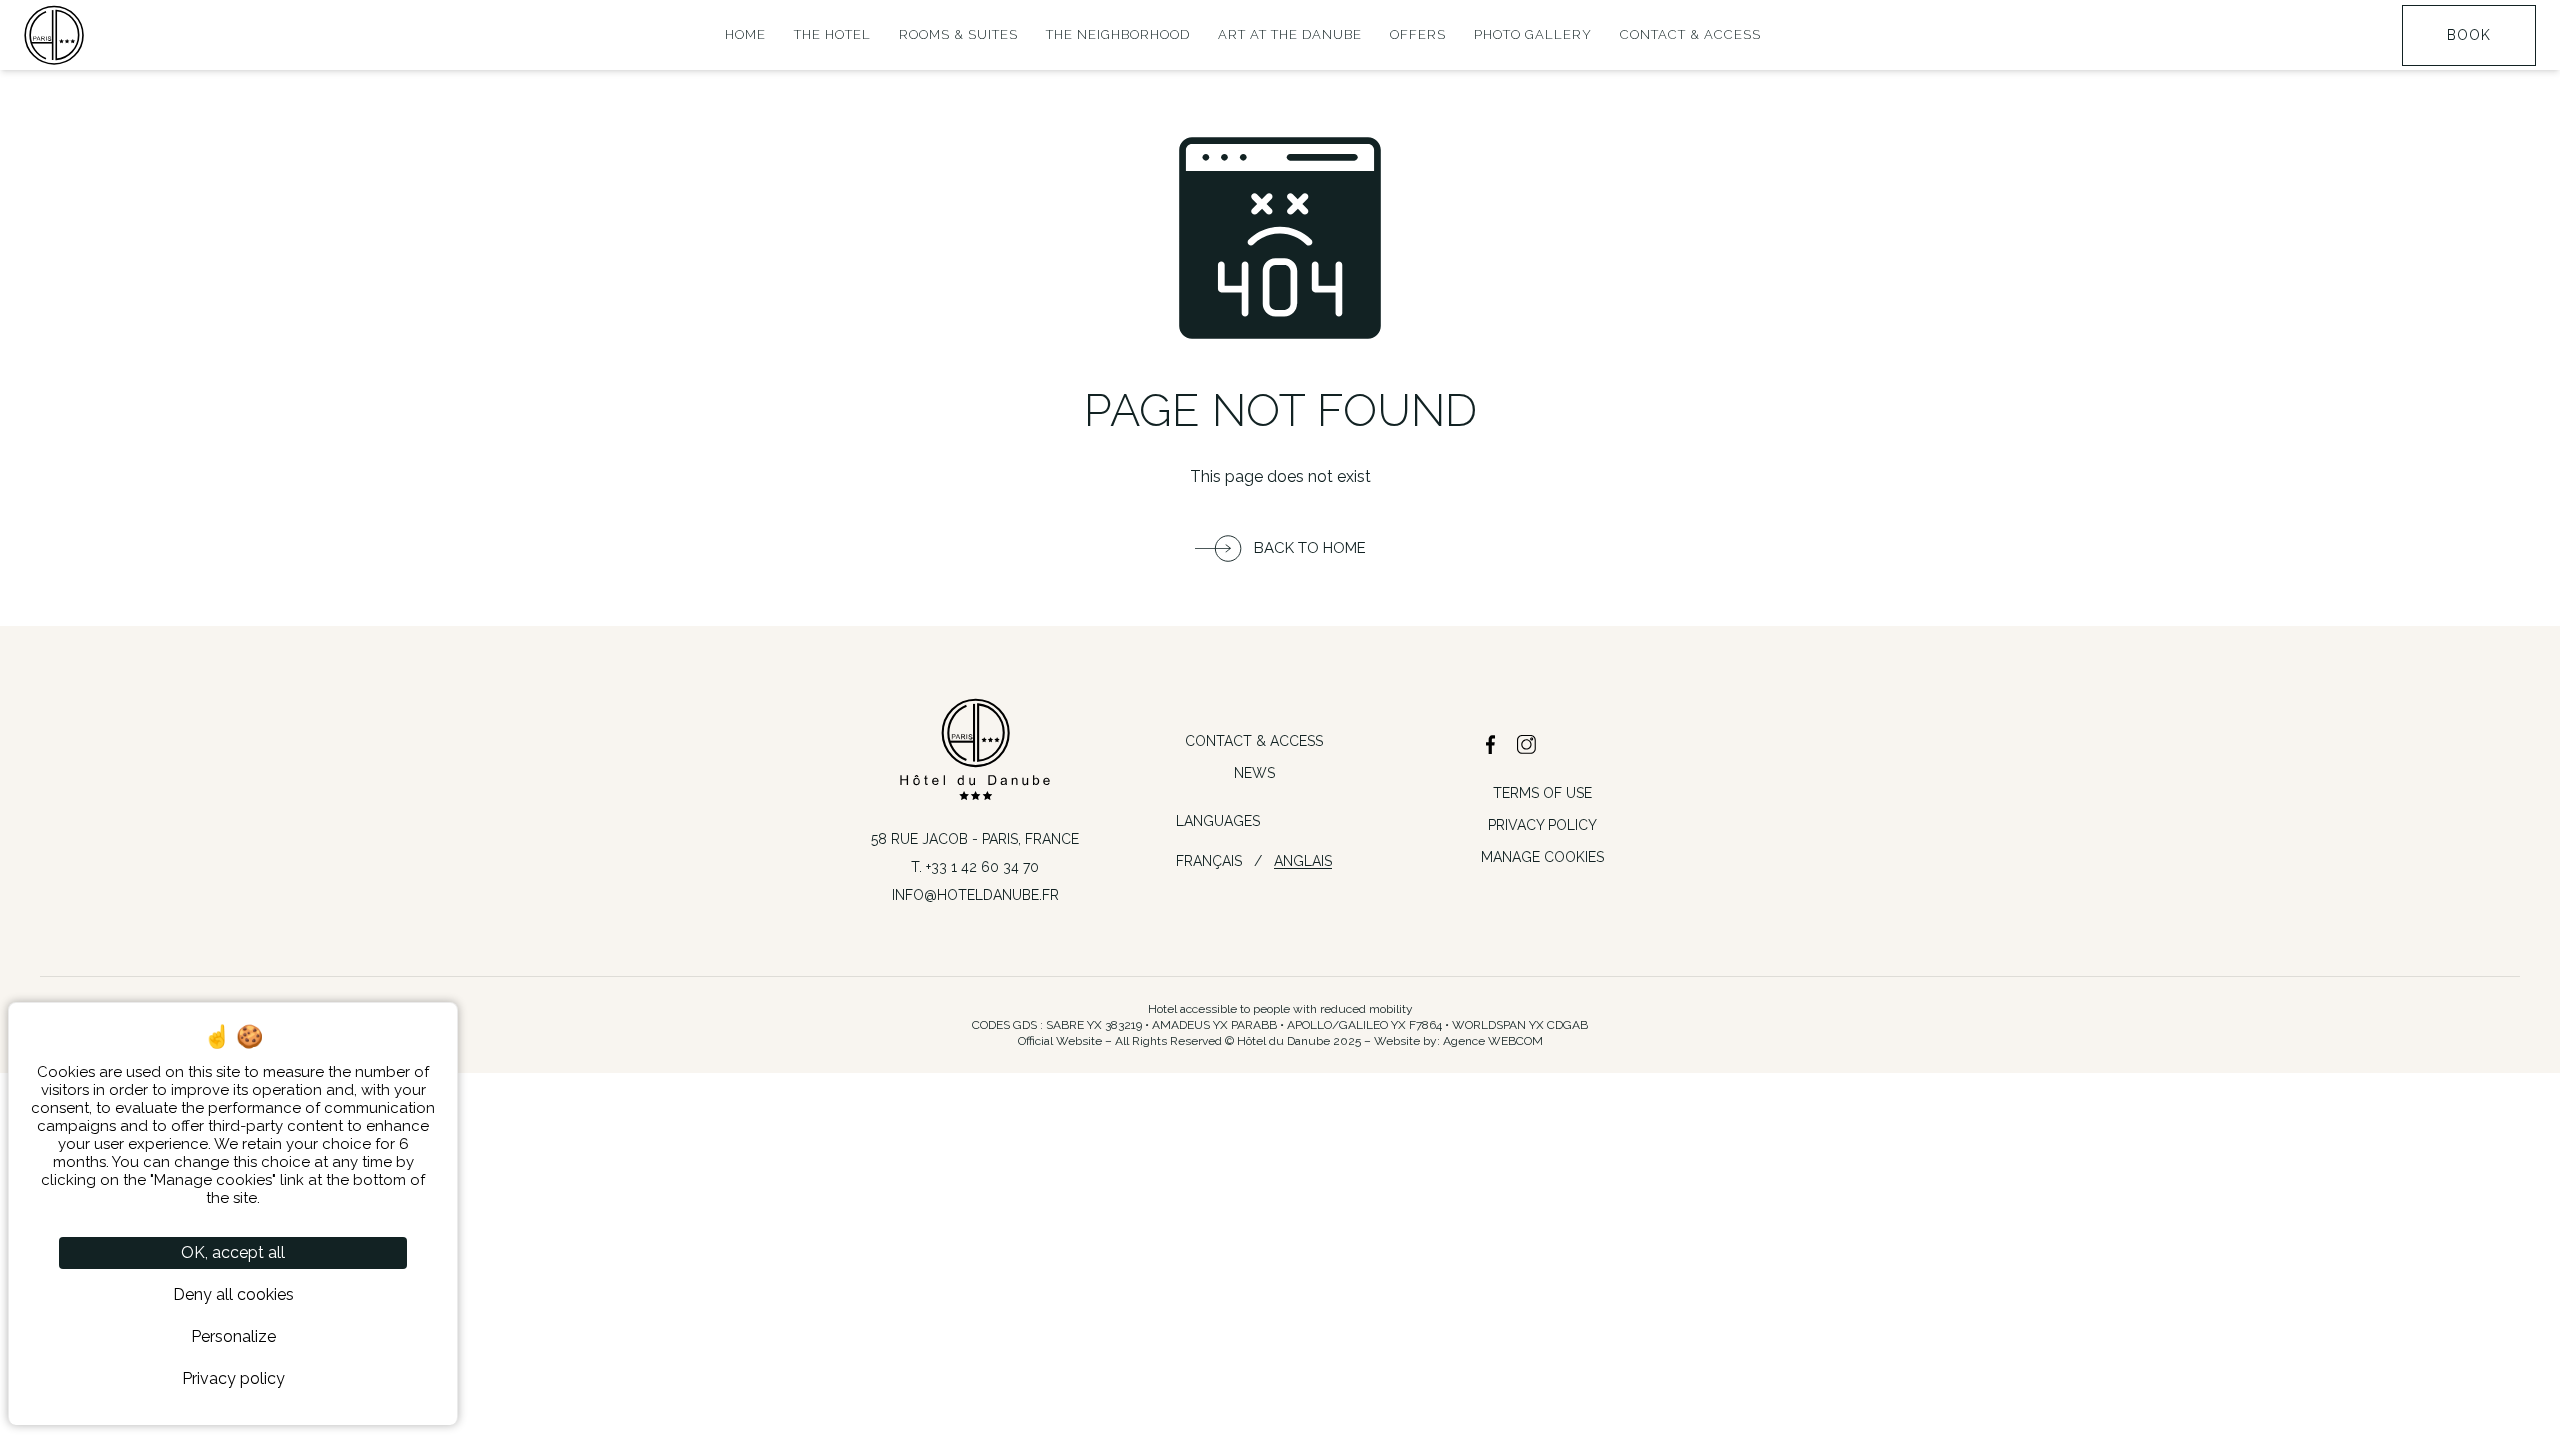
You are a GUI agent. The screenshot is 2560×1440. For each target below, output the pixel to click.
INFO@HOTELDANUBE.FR (975, 895)
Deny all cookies (233, 1294)
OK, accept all (233, 1252)
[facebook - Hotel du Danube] (1491, 745)
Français (1209, 861)
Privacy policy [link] (233, 1378)
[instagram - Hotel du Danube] (1527, 745)
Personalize (233, 1336)
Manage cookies (1542, 857)
